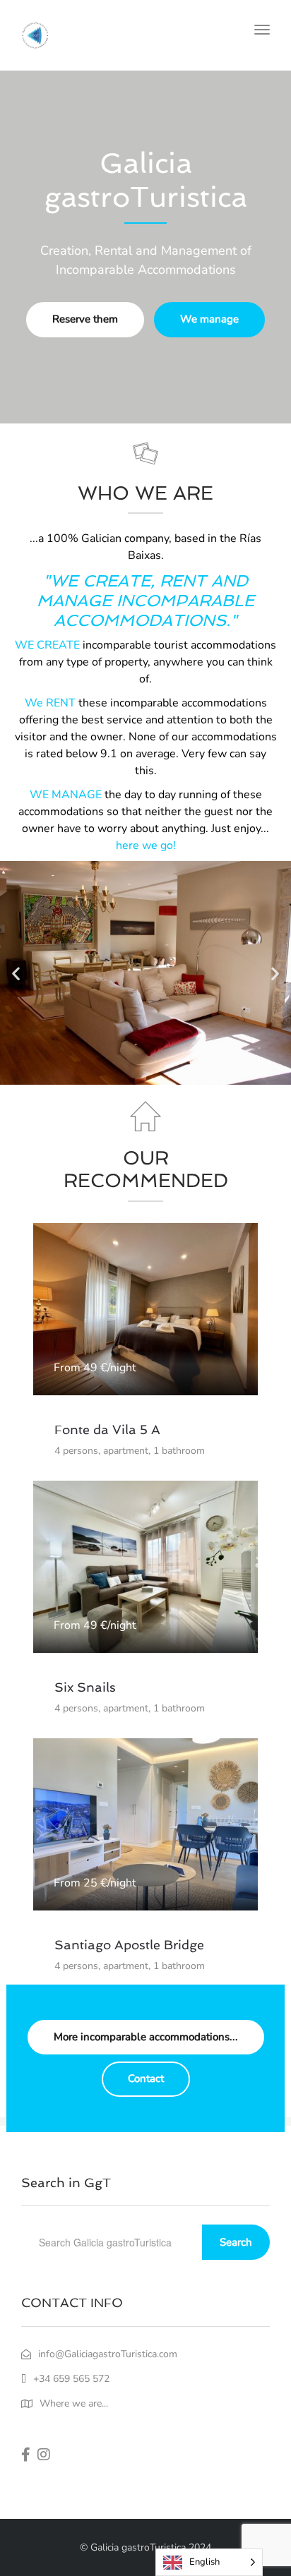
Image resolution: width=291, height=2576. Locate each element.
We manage (209, 319)
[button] (16, 973)
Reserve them (85, 319)
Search (236, 2242)
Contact (146, 2078)
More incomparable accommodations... (146, 2037)
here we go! (146, 845)
